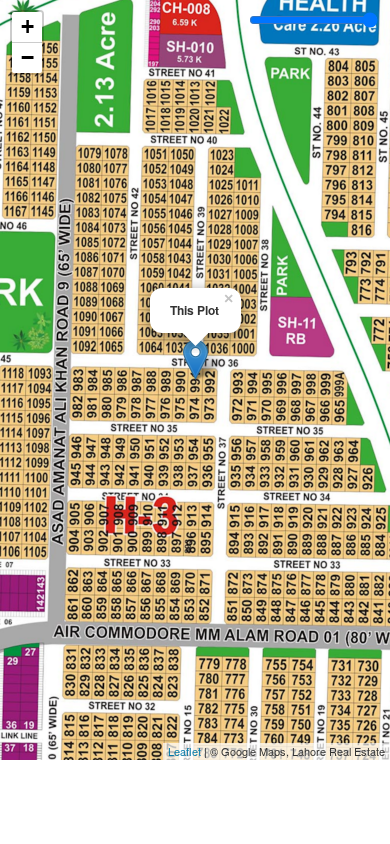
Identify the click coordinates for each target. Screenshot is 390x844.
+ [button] (27, 26)
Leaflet (184, 751)
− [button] (27, 57)
